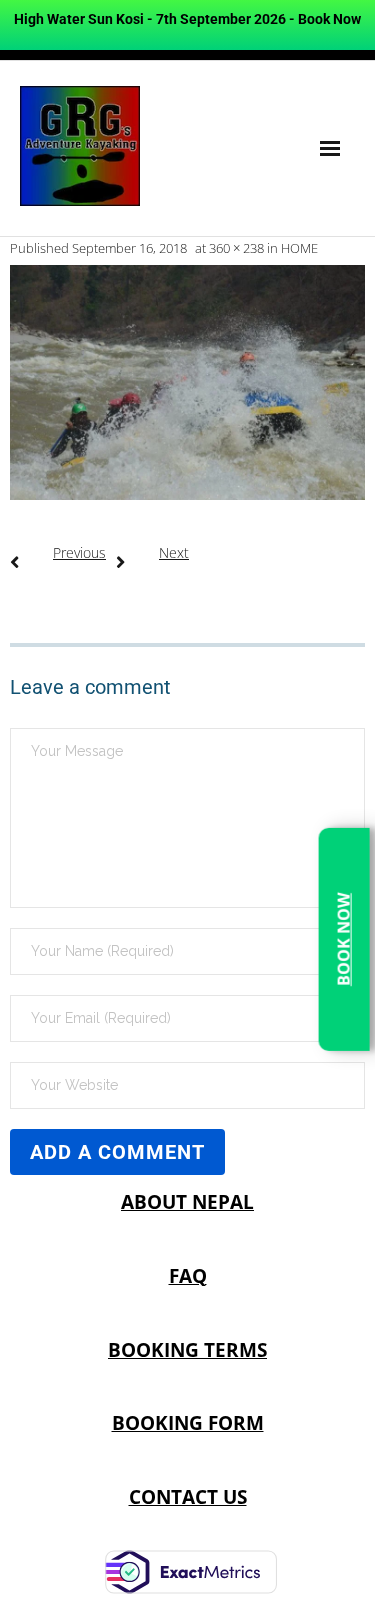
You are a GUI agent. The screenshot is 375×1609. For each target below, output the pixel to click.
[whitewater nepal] (187, 382)
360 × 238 (236, 248)
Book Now (329, 19)
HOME (299, 248)
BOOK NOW (343, 939)
